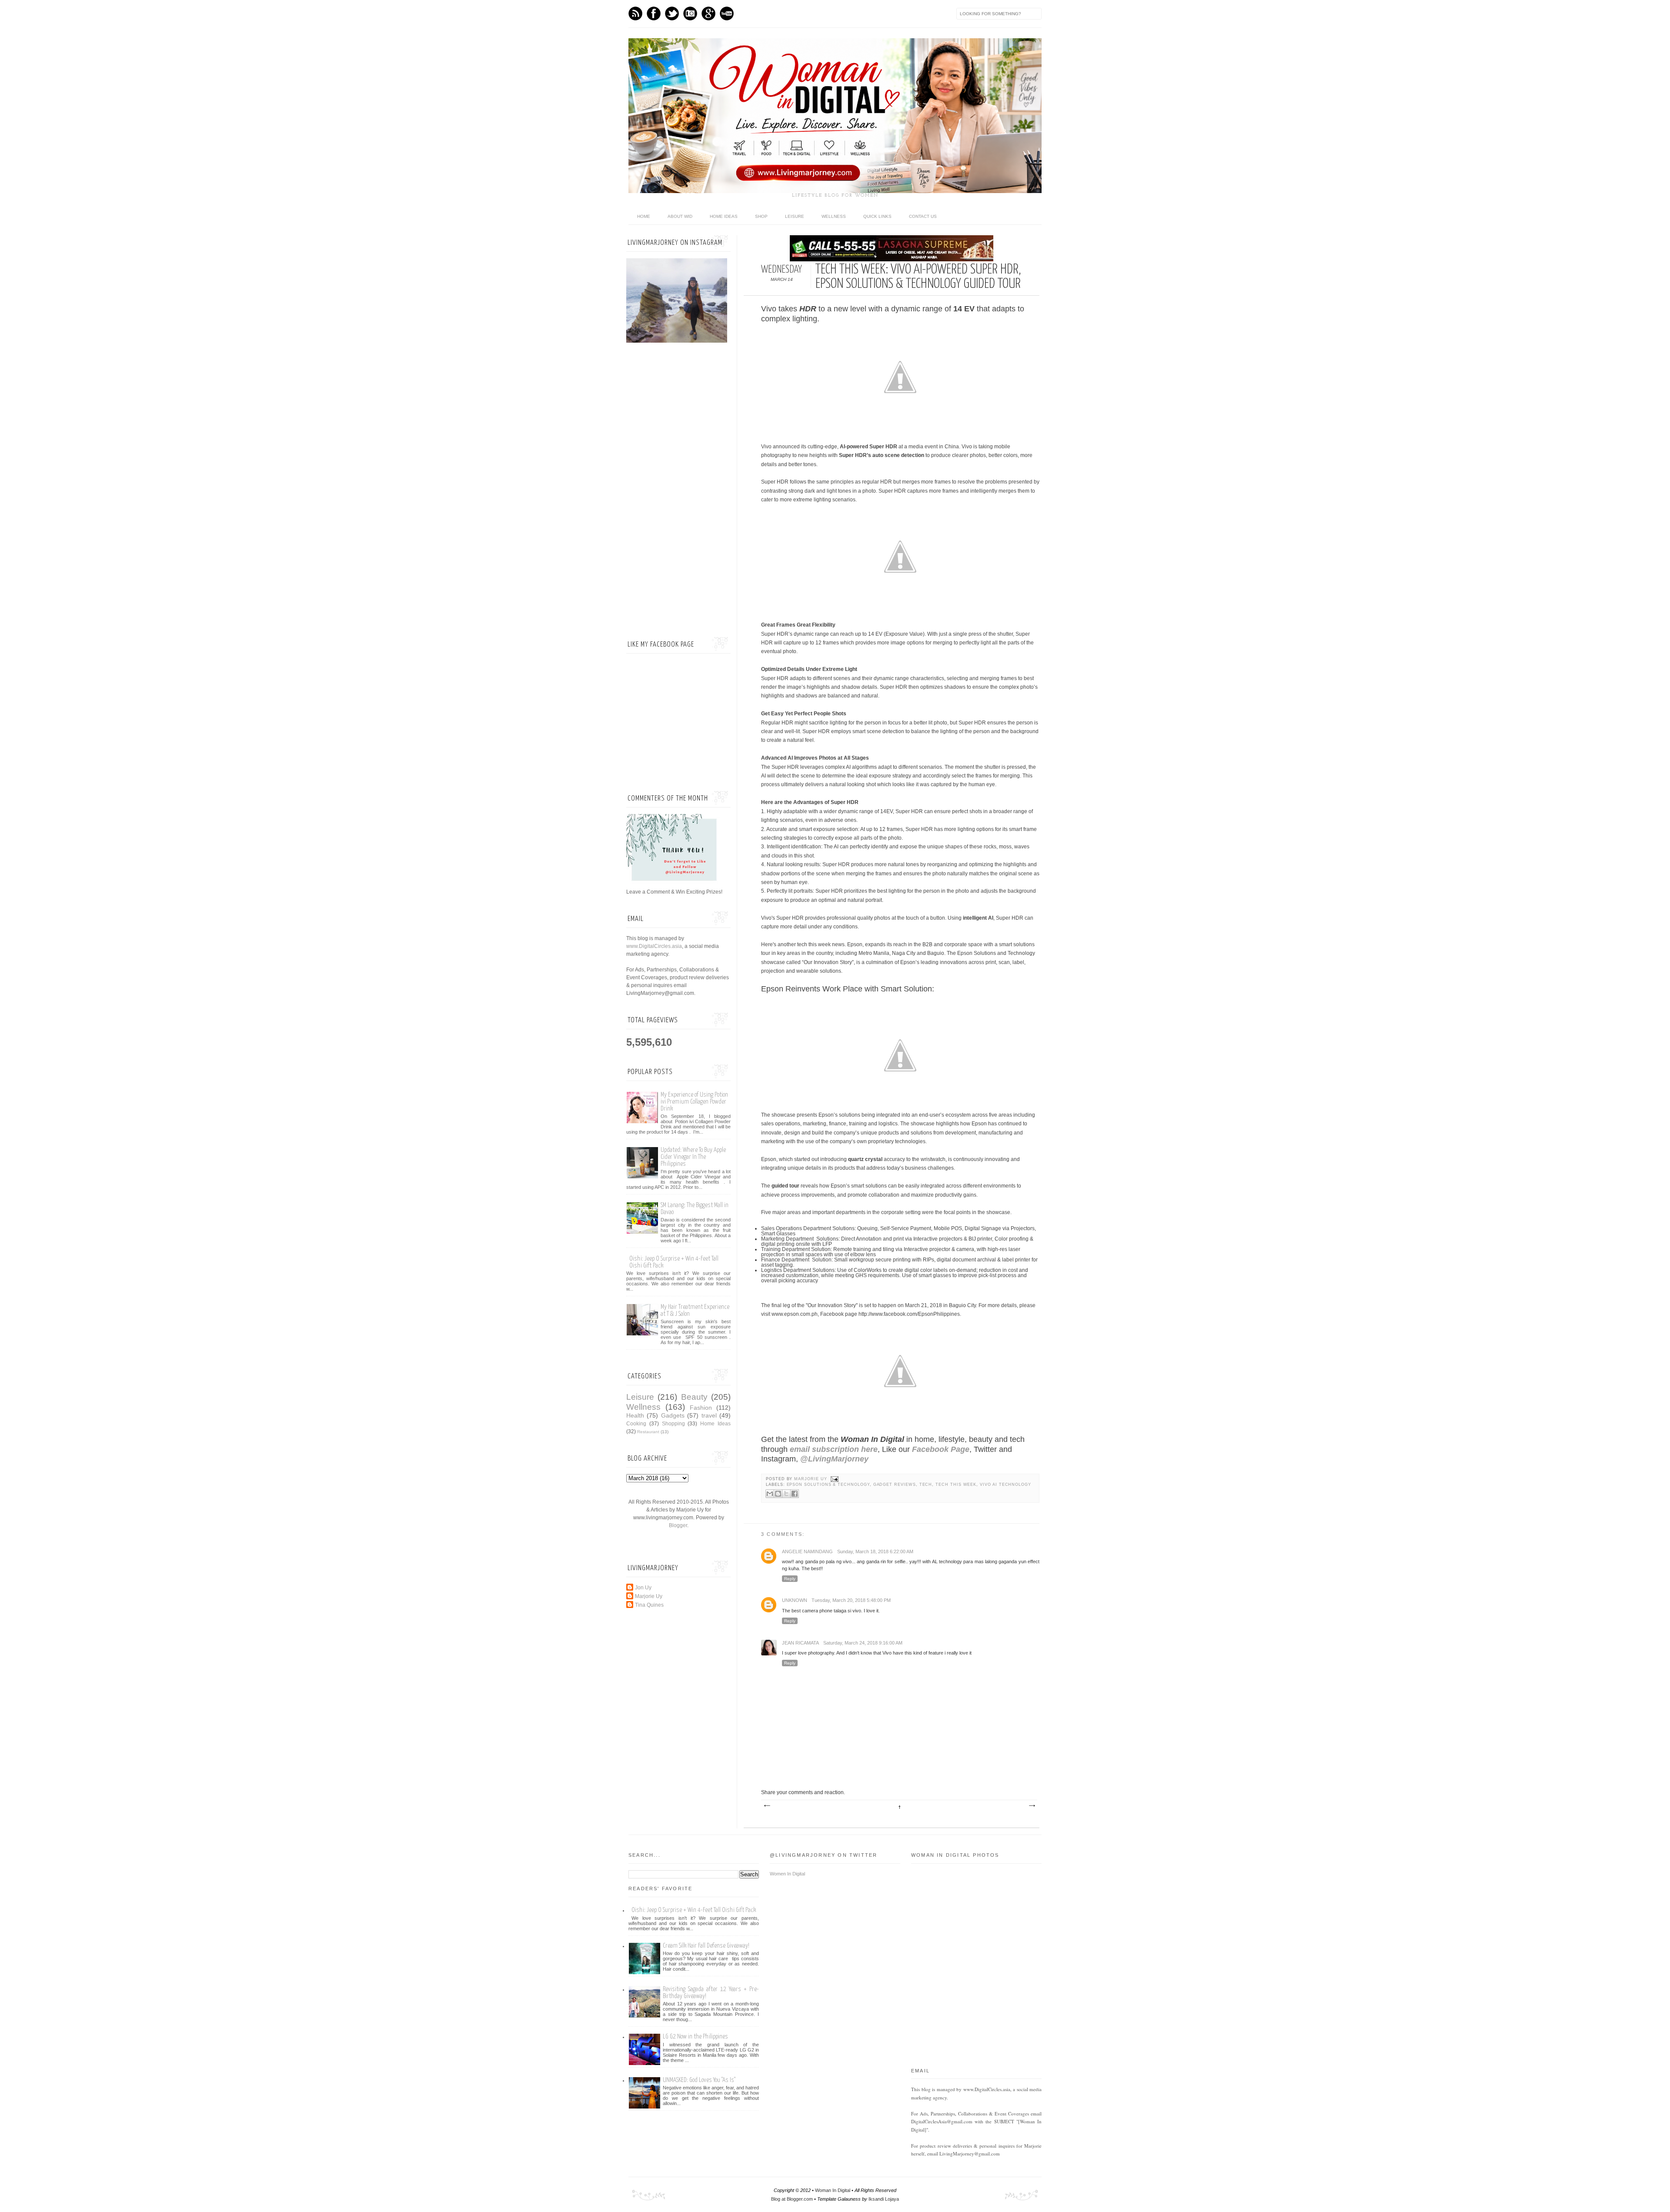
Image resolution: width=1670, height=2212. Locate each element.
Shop (761, 216)
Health (635, 1415)
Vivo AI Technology (1005, 1485)
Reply (790, 1579)
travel (709, 1415)
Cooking (636, 1424)
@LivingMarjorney (834, 1459)
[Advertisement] (678, 491)
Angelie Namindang (807, 1551)
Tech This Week (956, 1485)
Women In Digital (787, 1874)
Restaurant (648, 1432)
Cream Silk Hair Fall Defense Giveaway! (706, 1946)
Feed (635, 13)
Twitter (672, 13)
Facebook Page (941, 1449)
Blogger (678, 1525)
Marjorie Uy (811, 1479)
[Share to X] (786, 1494)
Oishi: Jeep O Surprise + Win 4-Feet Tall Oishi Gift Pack (694, 1910)
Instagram (690, 13)
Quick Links (877, 216)
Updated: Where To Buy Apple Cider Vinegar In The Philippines (693, 1157)
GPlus (708, 13)
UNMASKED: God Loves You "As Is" (699, 2080)
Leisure (795, 216)
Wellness (834, 216)
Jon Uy (643, 1588)
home (644, 216)
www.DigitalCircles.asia (654, 946)
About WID (680, 216)
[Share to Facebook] (795, 1494)
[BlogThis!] (778, 1494)
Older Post (1032, 1806)
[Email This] (770, 1494)
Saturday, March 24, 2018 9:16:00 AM (863, 1643)
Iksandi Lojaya (884, 2199)
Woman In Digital (833, 2190)
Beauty (694, 1397)
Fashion (701, 1408)
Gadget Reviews (895, 1485)
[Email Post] (834, 1479)
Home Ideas (724, 216)
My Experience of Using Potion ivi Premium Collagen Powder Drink (694, 1102)
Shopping (673, 1424)
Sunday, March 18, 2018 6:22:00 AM (875, 1551)
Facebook (654, 13)
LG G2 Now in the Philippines (695, 2037)
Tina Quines (649, 1605)
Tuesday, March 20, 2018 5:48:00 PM (851, 1600)
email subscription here (834, 1449)
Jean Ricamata (800, 1643)
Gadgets (673, 1415)
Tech (926, 1485)
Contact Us (923, 216)
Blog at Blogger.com (792, 2199)
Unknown (795, 1600)
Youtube (727, 13)
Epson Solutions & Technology (828, 1485)
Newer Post (767, 1806)
